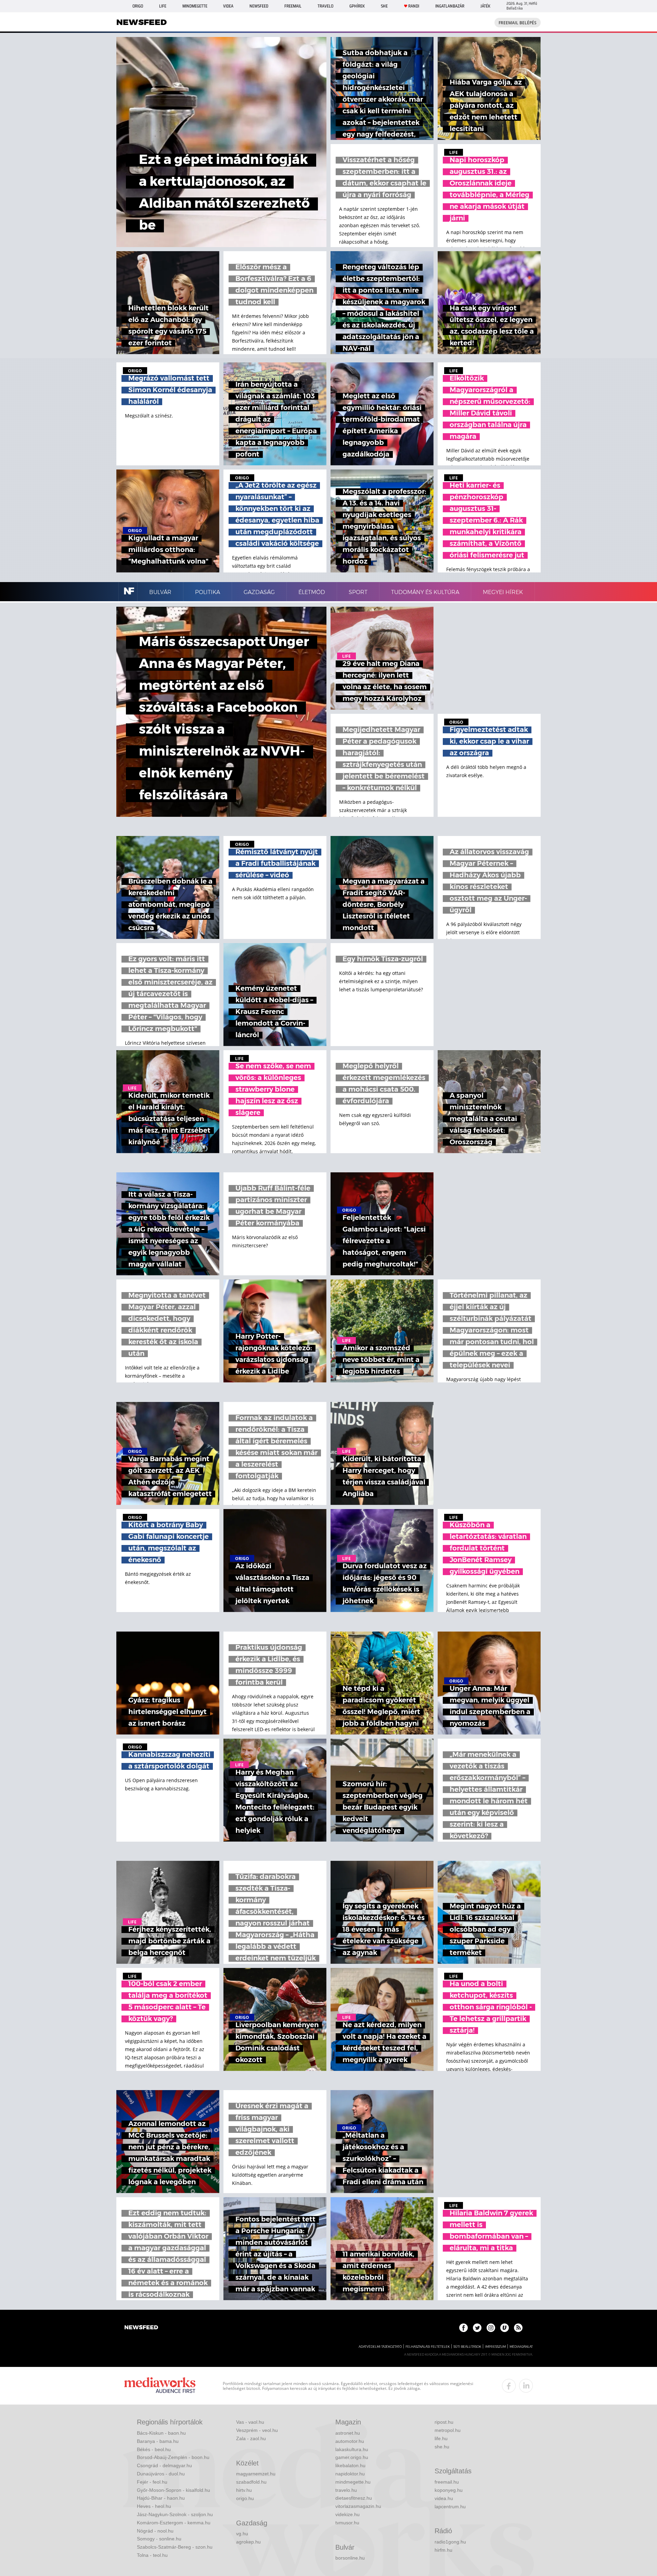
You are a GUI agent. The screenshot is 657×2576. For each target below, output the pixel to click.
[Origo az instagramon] (491, 2328)
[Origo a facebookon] (463, 2328)
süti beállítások (467, 2347)
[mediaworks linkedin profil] (526, 2386)
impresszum (495, 2347)
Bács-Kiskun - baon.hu (161, 2433)
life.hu (441, 2438)
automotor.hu (350, 2441)
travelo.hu (346, 2490)
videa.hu (444, 2498)
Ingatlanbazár (450, 6)
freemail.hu (447, 2482)
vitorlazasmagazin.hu (358, 2506)
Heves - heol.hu (154, 2506)
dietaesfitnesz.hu (354, 2498)
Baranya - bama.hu (158, 2441)
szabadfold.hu (251, 2482)
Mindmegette (195, 6)
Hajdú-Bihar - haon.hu (161, 2498)
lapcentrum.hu (450, 2507)
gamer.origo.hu (352, 2457)
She (384, 6)
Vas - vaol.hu (250, 2422)
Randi (414, 6)
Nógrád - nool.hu (155, 2531)
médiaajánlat (521, 2347)
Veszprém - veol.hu (257, 2430)
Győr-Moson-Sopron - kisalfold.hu (173, 2490)
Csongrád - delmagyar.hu (164, 2465)
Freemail (293, 6)
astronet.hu (348, 2433)
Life (163, 6)
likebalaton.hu (350, 2465)
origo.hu (245, 2498)
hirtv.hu (244, 2490)
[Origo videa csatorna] (505, 2328)
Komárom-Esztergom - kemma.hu (174, 2523)
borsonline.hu (350, 2558)
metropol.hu (448, 2430)
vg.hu (242, 2534)
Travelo (325, 6)
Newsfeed (259, 6)
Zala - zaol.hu (251, 2438)
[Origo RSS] (518, 2328)
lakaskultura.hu (352, 2449)
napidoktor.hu (350, 2474)
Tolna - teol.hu (152, 2555)
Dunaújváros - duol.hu (161, 2474)
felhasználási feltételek (428, 2347)
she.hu (442, 2447)
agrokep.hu (248, 2542)
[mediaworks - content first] (160, 2386)
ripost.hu (444, 2422)
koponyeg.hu (449, 2490)
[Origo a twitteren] (477, 2328)
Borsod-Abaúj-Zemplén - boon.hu (173, 2457)
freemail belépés (518, 23)
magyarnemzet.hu (256, 2474)
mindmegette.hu (353, 2482)
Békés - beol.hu (154, 2449)
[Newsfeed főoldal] (141, 2328)
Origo (138, 6)
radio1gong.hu (450, 2542)
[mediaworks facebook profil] (509, 2386)
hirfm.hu (443, 2550)
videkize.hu (347, 2514)
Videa (228, 6)
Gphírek (357, 6)
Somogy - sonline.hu (159, 2539)
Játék (485, 6)
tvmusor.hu (347, 2523)
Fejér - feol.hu (152, 2482)
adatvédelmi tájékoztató (380, 2347)
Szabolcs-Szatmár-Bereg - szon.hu (175, 2547)
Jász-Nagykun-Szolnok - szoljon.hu (175, 2514)
